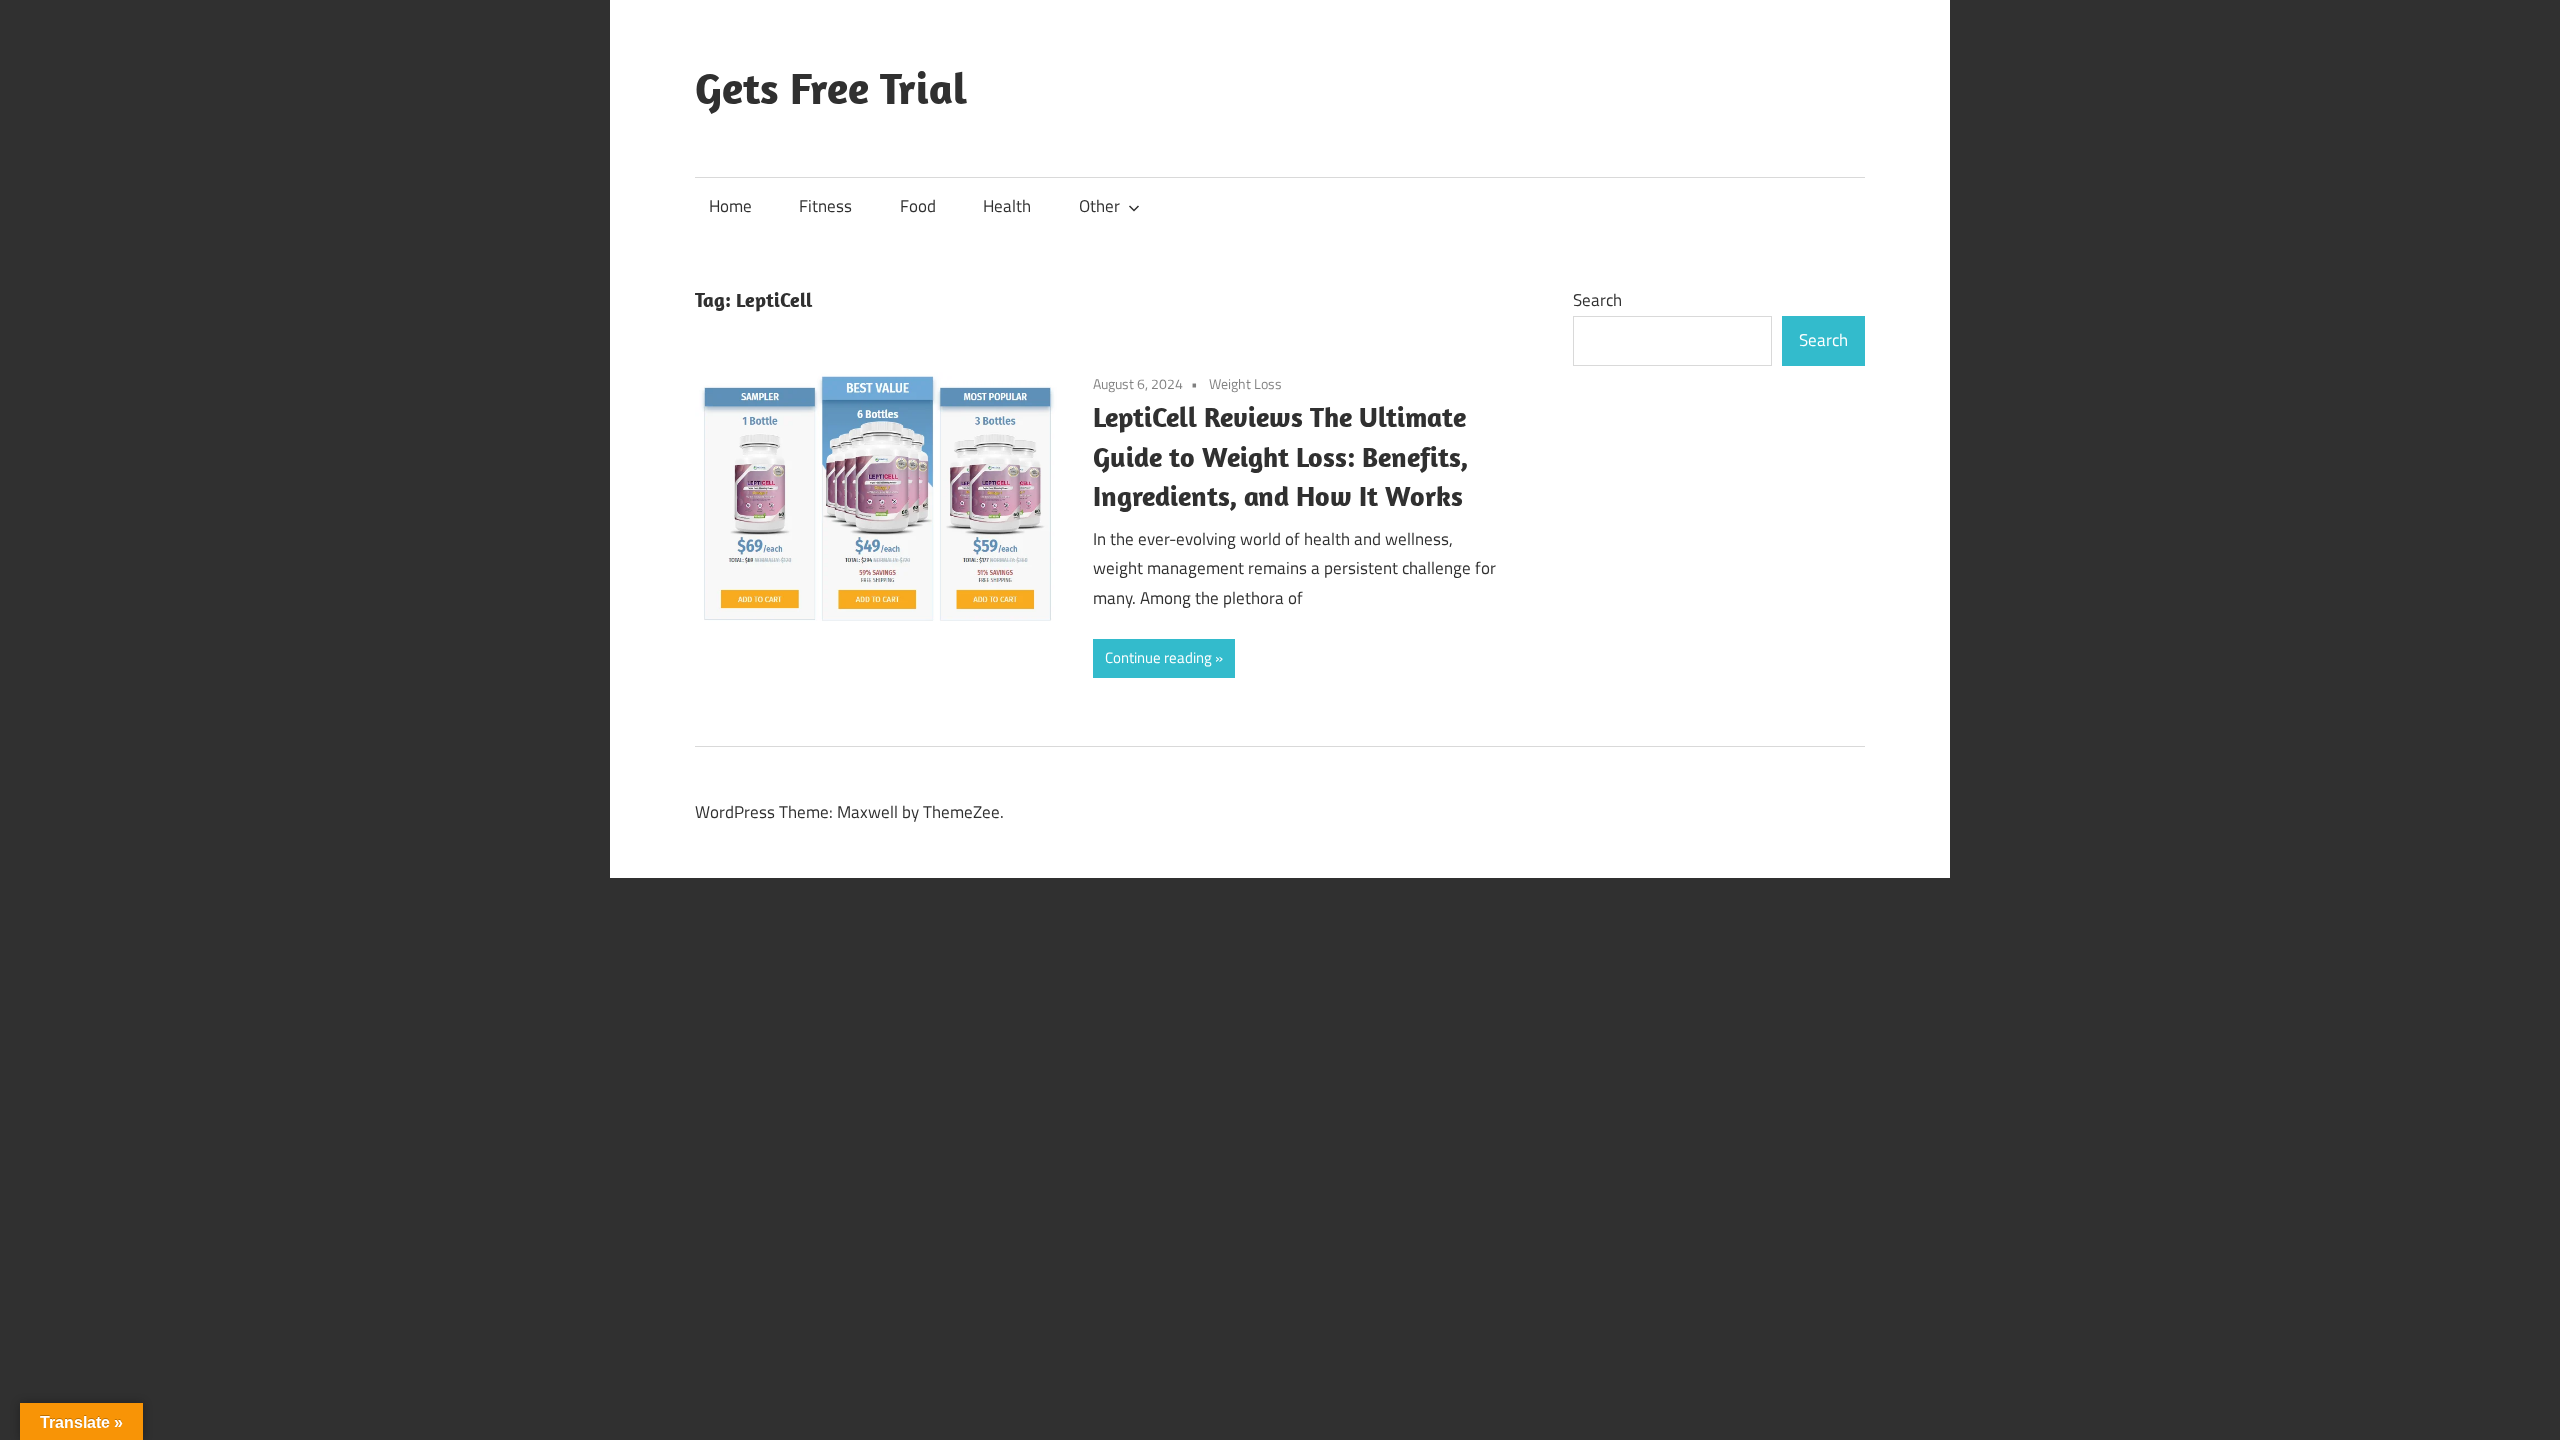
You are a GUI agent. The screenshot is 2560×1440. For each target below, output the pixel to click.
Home (730, 206)
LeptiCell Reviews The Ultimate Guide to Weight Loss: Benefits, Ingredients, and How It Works (1280, 456)
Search (1597, 300)
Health (1007, 206)
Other (1099, 206)
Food (918, 206)
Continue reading (1158, 657)
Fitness (825, 206)
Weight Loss (1245, 383)
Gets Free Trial (831, 88)
